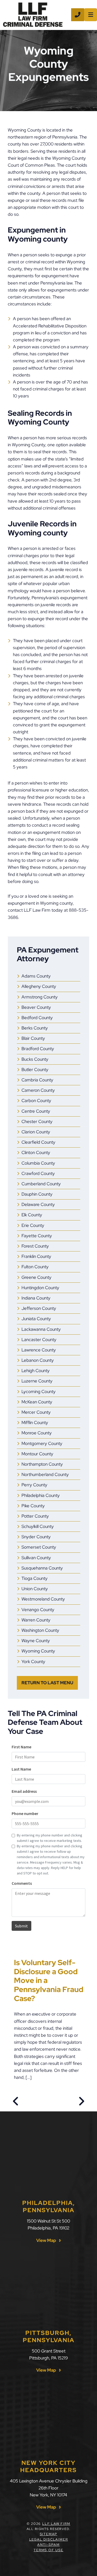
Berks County (35, 1028)
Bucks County (35, 1059)
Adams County (36, 976)
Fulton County (35, 1267)
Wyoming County (38, 1651)
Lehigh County (36, 1371)
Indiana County (36, 1298)
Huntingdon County (40, 1288)
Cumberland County (41, 1184)
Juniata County (36, 1319)
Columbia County (38, 1163)
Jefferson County (39, 1308)
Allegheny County (39, 986)
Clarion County (36, 1132)
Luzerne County (37, 1381)
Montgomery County (42, 1443)
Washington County (40, 1630)
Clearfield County (38, 1142)
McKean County (37, 1402)
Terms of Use (48, 2550)
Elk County (32, 1215)
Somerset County (39, 1547)
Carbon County (36, 1101)
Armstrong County (40, 997)
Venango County (38, 1610)
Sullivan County (36, 1558)
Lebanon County (38, 1360)
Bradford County (38, 1049)
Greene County (36, 1277)
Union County (35, 1589)
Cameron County (38, 1090)
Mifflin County (35, 1422)
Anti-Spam (48, 2545)
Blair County (33, 1038)
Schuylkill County (38, 1526)
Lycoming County (39, 1391)
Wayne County (36, 1641)
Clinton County (36, 1152)
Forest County (35, 1246)
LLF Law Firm (56, 2524)
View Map (46, 2240)
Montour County (37, 1454)
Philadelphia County (41, 1495)
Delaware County (38, 1204)
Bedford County (37, 1018)
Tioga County (35, 1578)
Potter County (35, 1516)
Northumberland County (45, 1474)
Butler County (35, 1070)
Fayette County (37, 1236)
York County (33, 1662)
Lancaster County (39, 1340)
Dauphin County (37, 1194)
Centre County (36, 1111)
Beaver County (36, 1007)
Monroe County (37, 1433)
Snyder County (36, 1537)
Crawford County (38, 1173)
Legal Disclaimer (49, 2539)
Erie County (33, 1225)
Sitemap (49, 2534)
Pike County (33, 1506)
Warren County (36, 1620)
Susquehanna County (42, 1568)
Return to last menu (47, 1683)
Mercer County (36, 1412)
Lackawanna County (41, 1329)
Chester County (37, 1121)
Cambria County (37, 1080)
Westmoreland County (43, 1599)
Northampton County (42, 1464)
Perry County (34, 1485)
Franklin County (36, 1256)
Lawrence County (39, 1350)
